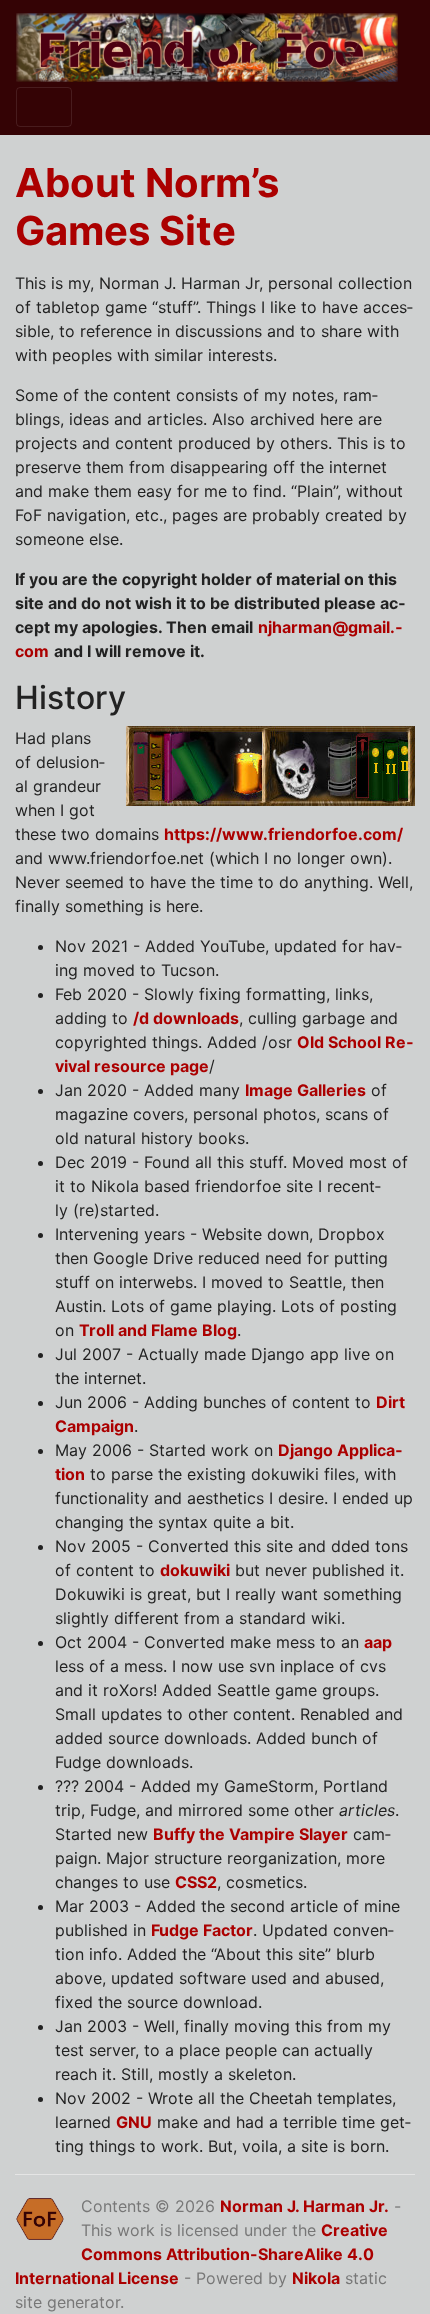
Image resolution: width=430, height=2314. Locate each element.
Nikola (316, 2278)
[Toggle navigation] (44, 107)
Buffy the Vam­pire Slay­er (250, 1834)
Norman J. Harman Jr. (304, 2206)
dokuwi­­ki (195, 1570)
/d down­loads (186, 1018)
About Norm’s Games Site (147, 206)
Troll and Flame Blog (158, 1330)
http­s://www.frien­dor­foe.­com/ (283, 834)
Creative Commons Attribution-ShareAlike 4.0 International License (201, 2254)
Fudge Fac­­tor (202, 1930)
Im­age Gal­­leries (305, 1090)
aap (378, 1642)
